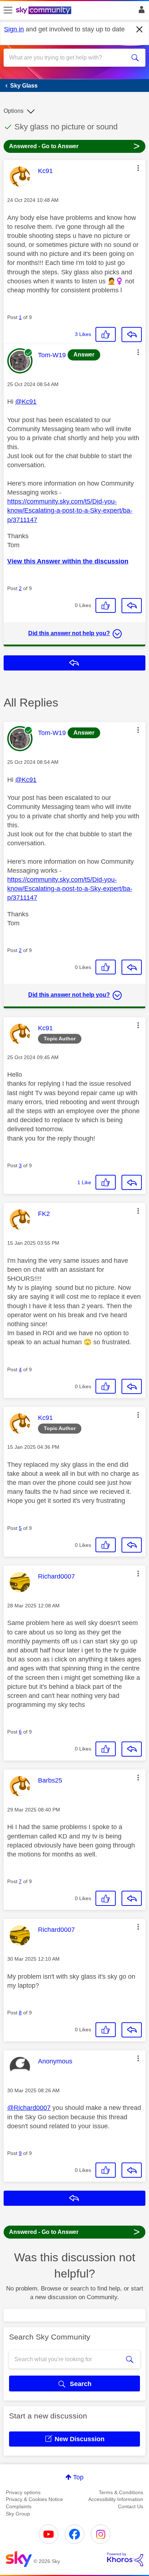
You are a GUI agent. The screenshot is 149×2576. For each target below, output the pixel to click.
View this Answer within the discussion (68, 561)
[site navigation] (8, 10)
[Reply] (132, 335)
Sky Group (18, 2514)
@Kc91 (26, 402)
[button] (138, 168)
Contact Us (131, 2506)
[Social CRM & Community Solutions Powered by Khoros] (125, 2559)
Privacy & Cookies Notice (34, 2499)
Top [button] (78, 2477)
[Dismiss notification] (140, 30)
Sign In (140, 12)
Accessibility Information (116, 2499)
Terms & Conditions (121, 2492)
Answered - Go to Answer (74, 146)
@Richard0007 (29, 2108)
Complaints (19, 2506)
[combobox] (67, 58)
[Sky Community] (44, 11)
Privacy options (23, 2492)
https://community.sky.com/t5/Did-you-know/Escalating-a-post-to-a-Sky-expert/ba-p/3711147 (70, 510)
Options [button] (14, 111)
